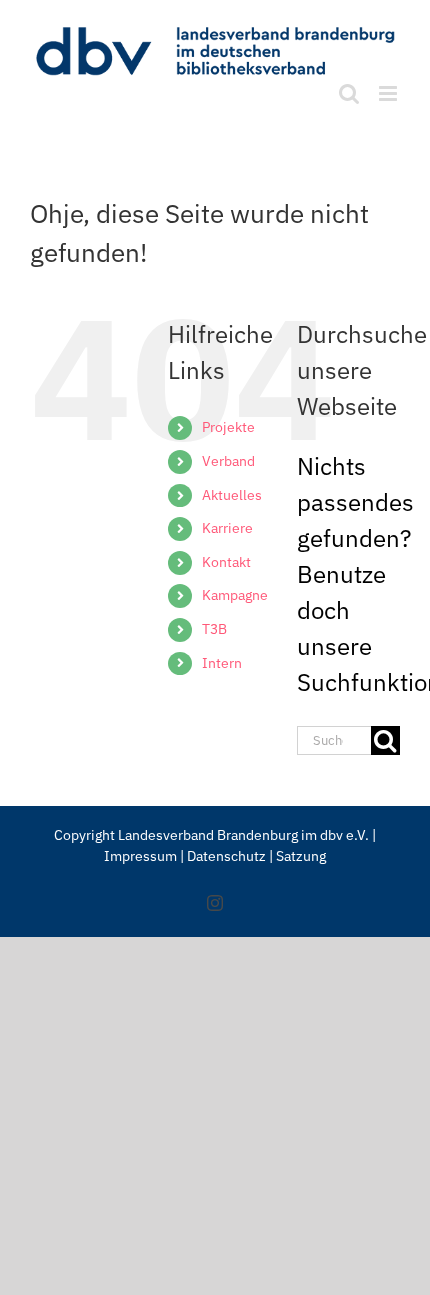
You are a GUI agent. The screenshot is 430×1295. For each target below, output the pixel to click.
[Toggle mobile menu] (389, 93)
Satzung (301, 856)
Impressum (140, 856)
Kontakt (226, 562)
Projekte (228, 427)
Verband (228, 461)
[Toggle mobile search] (349, 93)
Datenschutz (228, 856)
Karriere (227, 528)
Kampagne (235, 595)
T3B (214, 629)
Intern (222, 663)
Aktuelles (232, 495)
